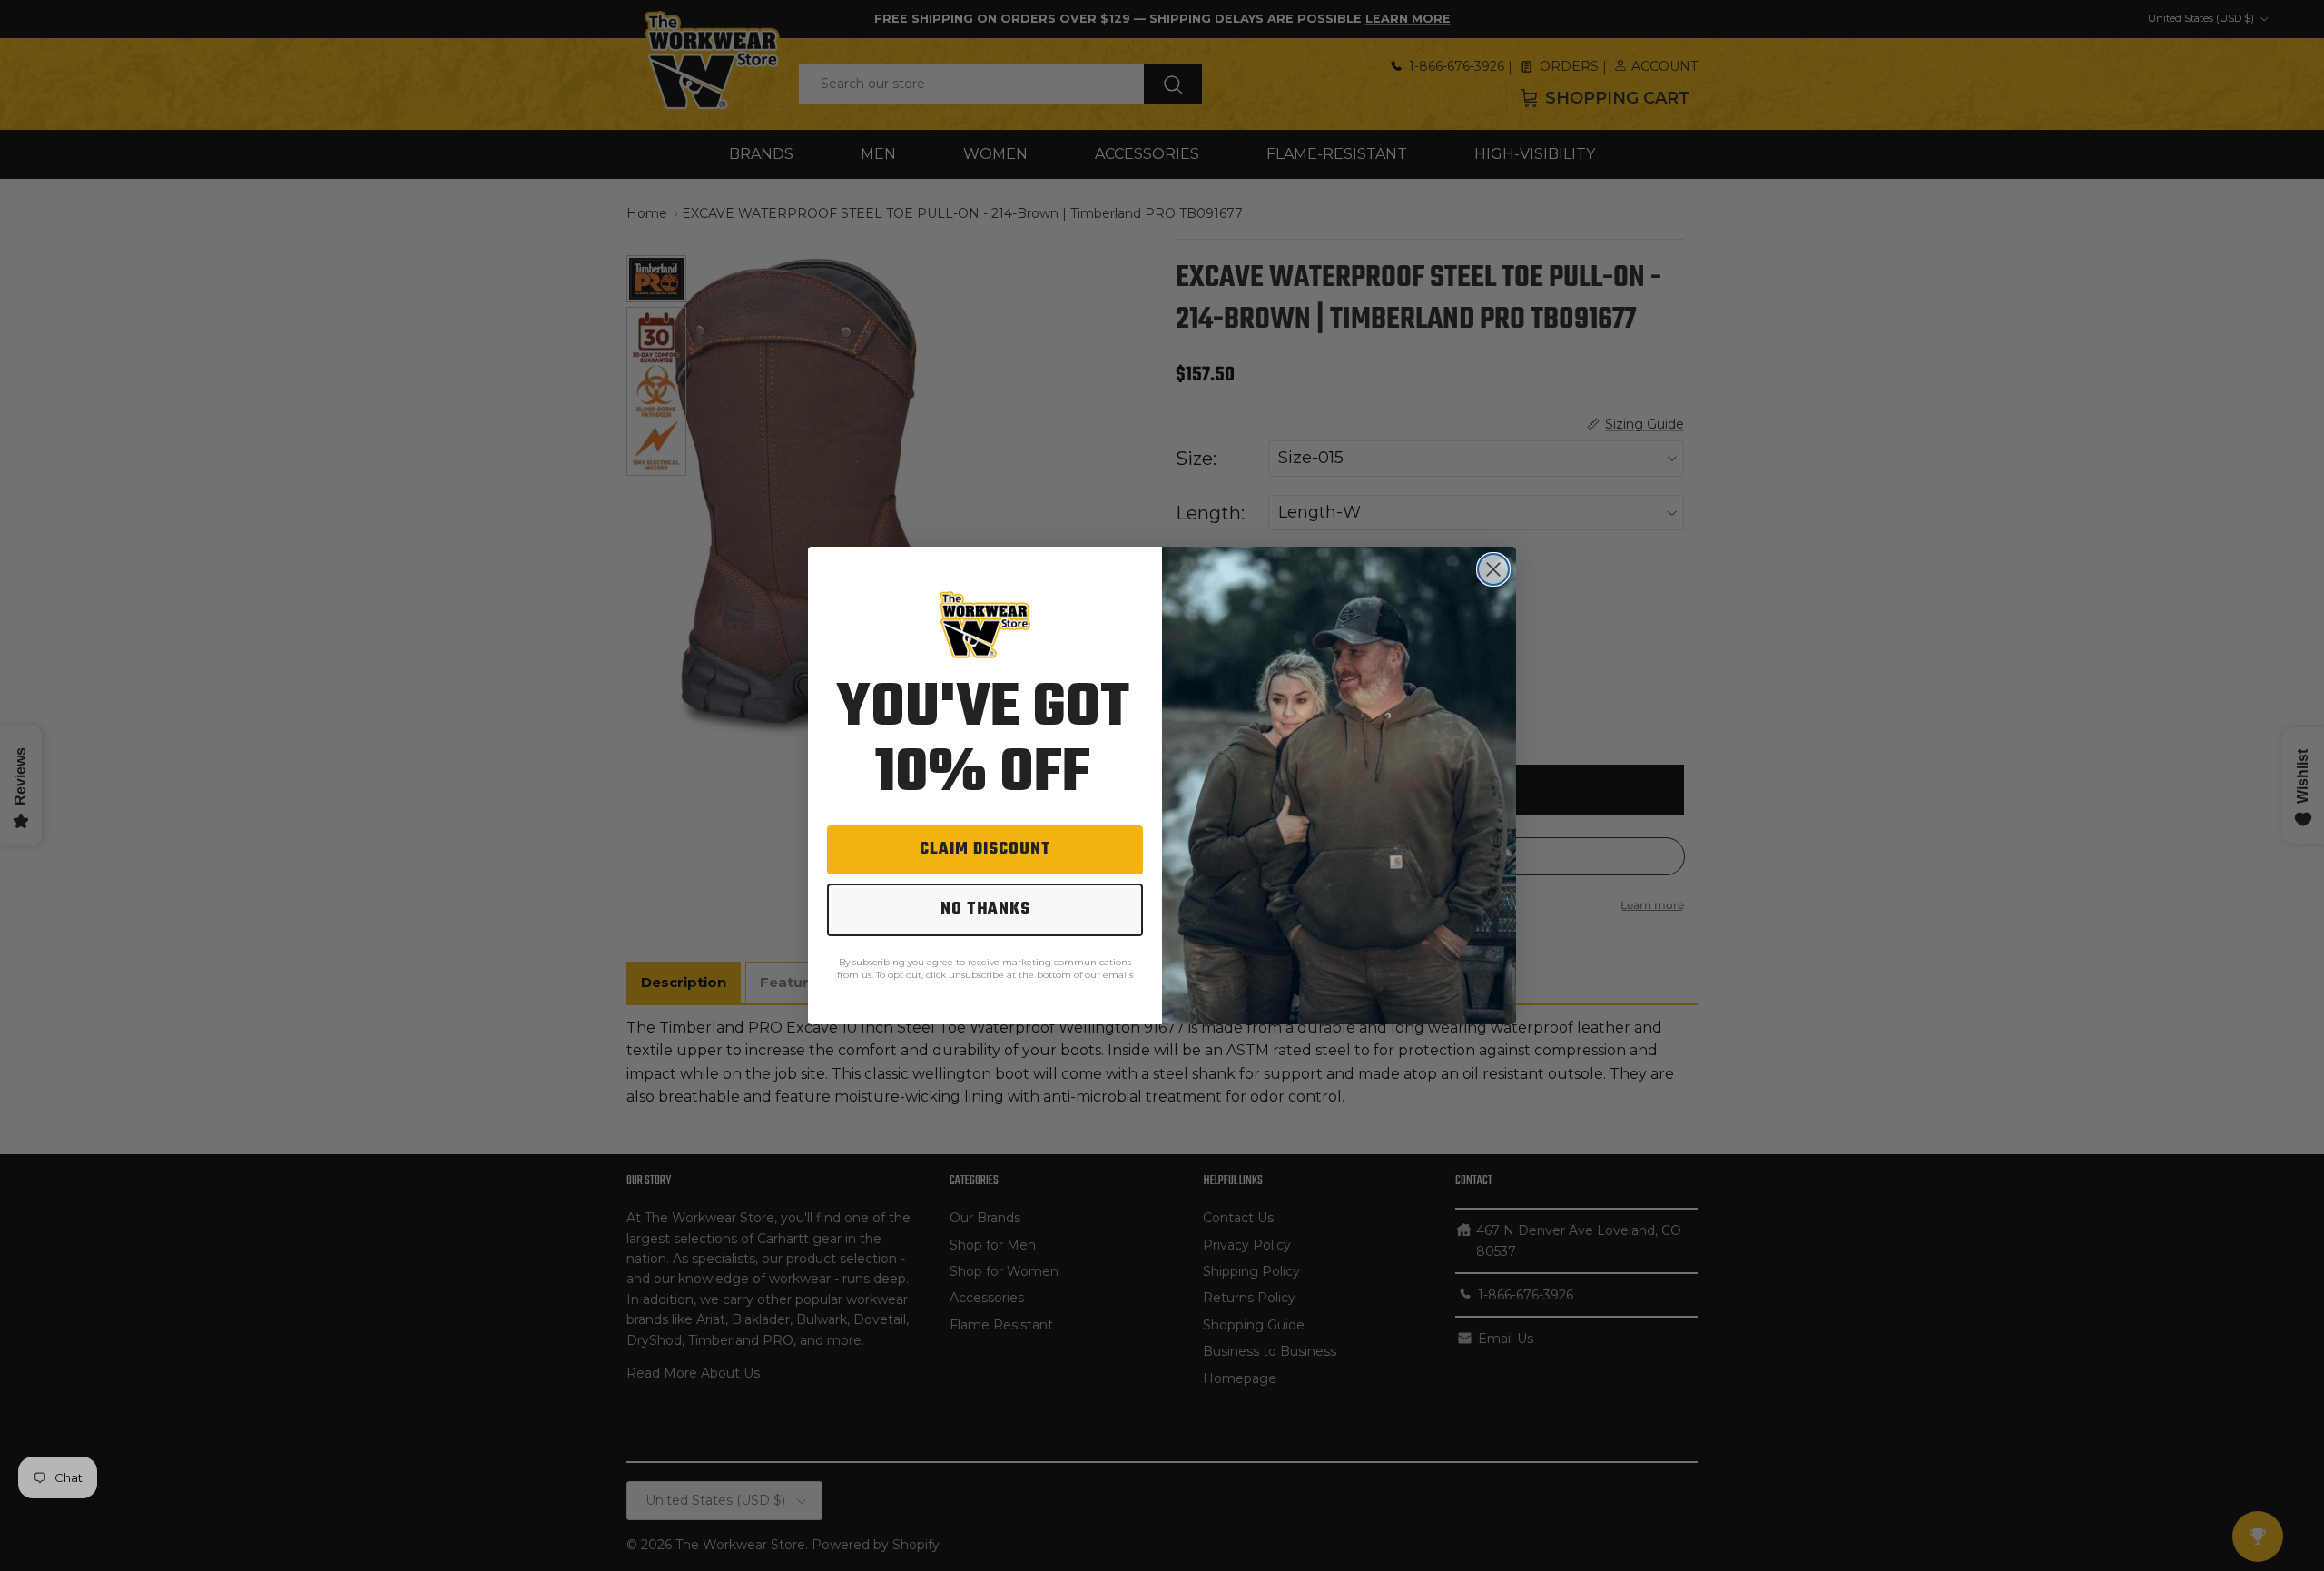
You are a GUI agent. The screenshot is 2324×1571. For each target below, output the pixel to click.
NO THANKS (985, 909)
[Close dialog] (1493, 569)
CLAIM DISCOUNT (985, 850)
